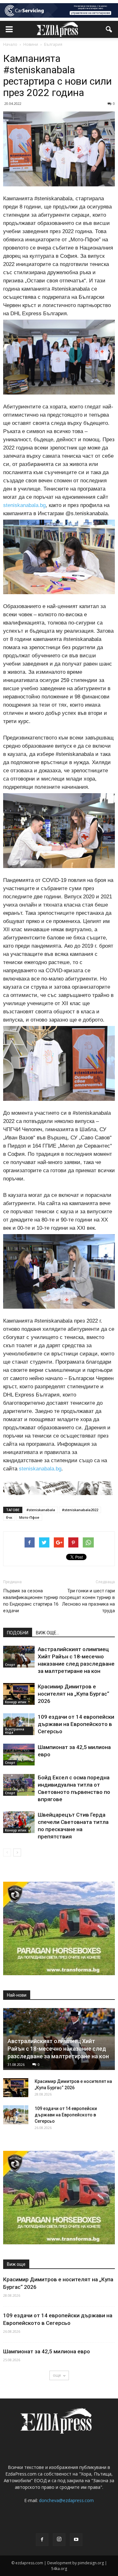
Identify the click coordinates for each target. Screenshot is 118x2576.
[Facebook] (42, 2540)
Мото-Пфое (29, 1517)
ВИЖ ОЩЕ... (48, 1633)
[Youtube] (76, 2540)
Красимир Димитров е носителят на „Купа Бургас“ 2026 (73, 1694)
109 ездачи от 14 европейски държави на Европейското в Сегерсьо (76, 1724)
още (57, 2375)
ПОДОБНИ (18, 1633)
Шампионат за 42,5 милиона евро (47, 2351)
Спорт (10, 1665)
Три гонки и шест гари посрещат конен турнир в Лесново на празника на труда (87, 1601)
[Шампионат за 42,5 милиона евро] (19, 1755)
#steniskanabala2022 (80, 1510)
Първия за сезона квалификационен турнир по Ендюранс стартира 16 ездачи (31, 1601)
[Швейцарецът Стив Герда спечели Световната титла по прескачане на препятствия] (19, 1822)
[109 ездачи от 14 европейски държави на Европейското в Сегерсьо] (19, 1724)
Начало (10, 44)
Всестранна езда (15, 1731)
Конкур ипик (16, 1702)
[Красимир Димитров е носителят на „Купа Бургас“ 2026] (19, 1694)
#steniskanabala (41, 1510)
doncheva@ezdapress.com (66, 2500)
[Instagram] (59, 2540)
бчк (9, 1517)
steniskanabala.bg (24, 505)
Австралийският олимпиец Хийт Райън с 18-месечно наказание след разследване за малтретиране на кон (58, 2049)
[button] (109, 29)
